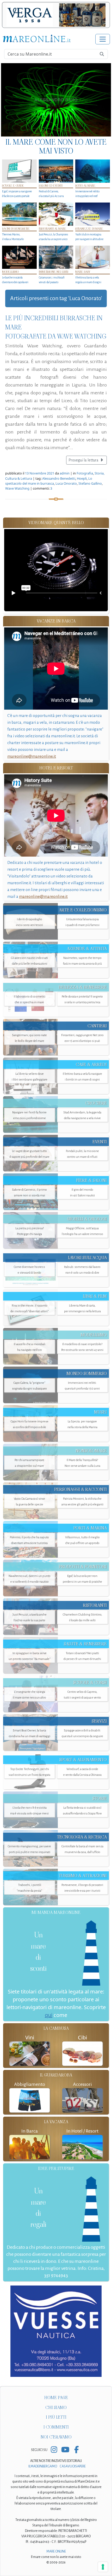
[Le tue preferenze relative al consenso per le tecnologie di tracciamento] (103, 2567)
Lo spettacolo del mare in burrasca (49, 481)
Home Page (56, 2398)
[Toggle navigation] (103, 39)
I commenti (56, 2427)
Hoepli (82, 478)
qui (49, 2015)
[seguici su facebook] (76, 2450)
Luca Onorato (66, 483)
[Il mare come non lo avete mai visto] (56, 100)
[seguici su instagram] (54, 2450)
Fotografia (85, 473)
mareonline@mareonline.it (32, 756)
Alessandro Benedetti (59, 478)
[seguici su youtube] (65, 2450)
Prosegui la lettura (84, 460)
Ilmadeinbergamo (43, 2466)
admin (65, 473)
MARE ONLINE (56, 2551)
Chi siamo (56, 2408)
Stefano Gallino (90, 483)
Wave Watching (17, 488)
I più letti (56, 2417)
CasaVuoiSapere (73, 2466)
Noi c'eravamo (56, 2437)
